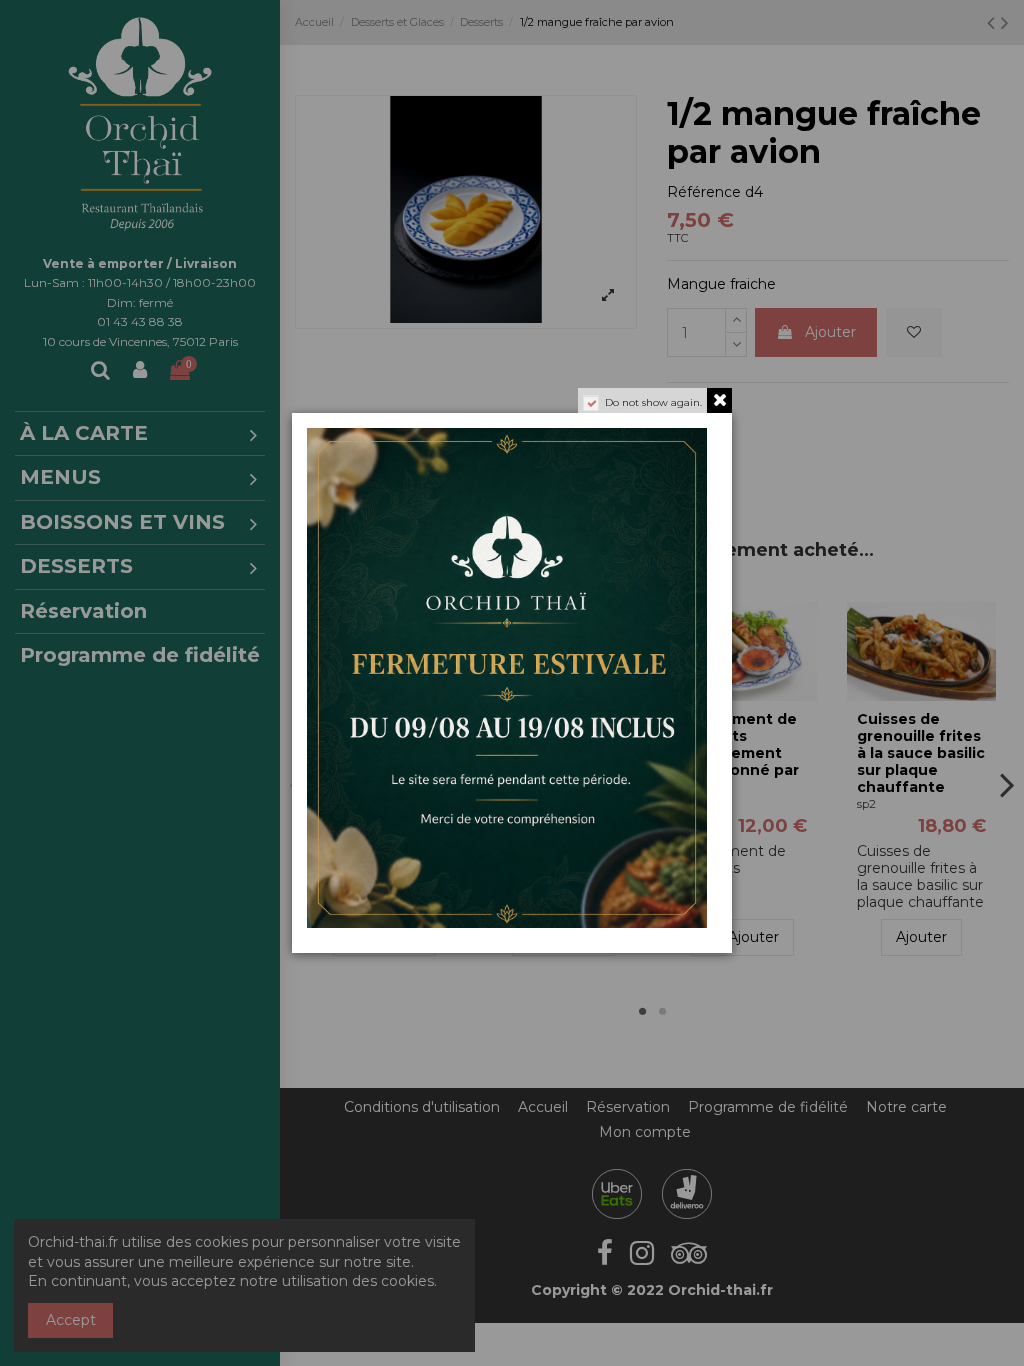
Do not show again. (653, 402)
